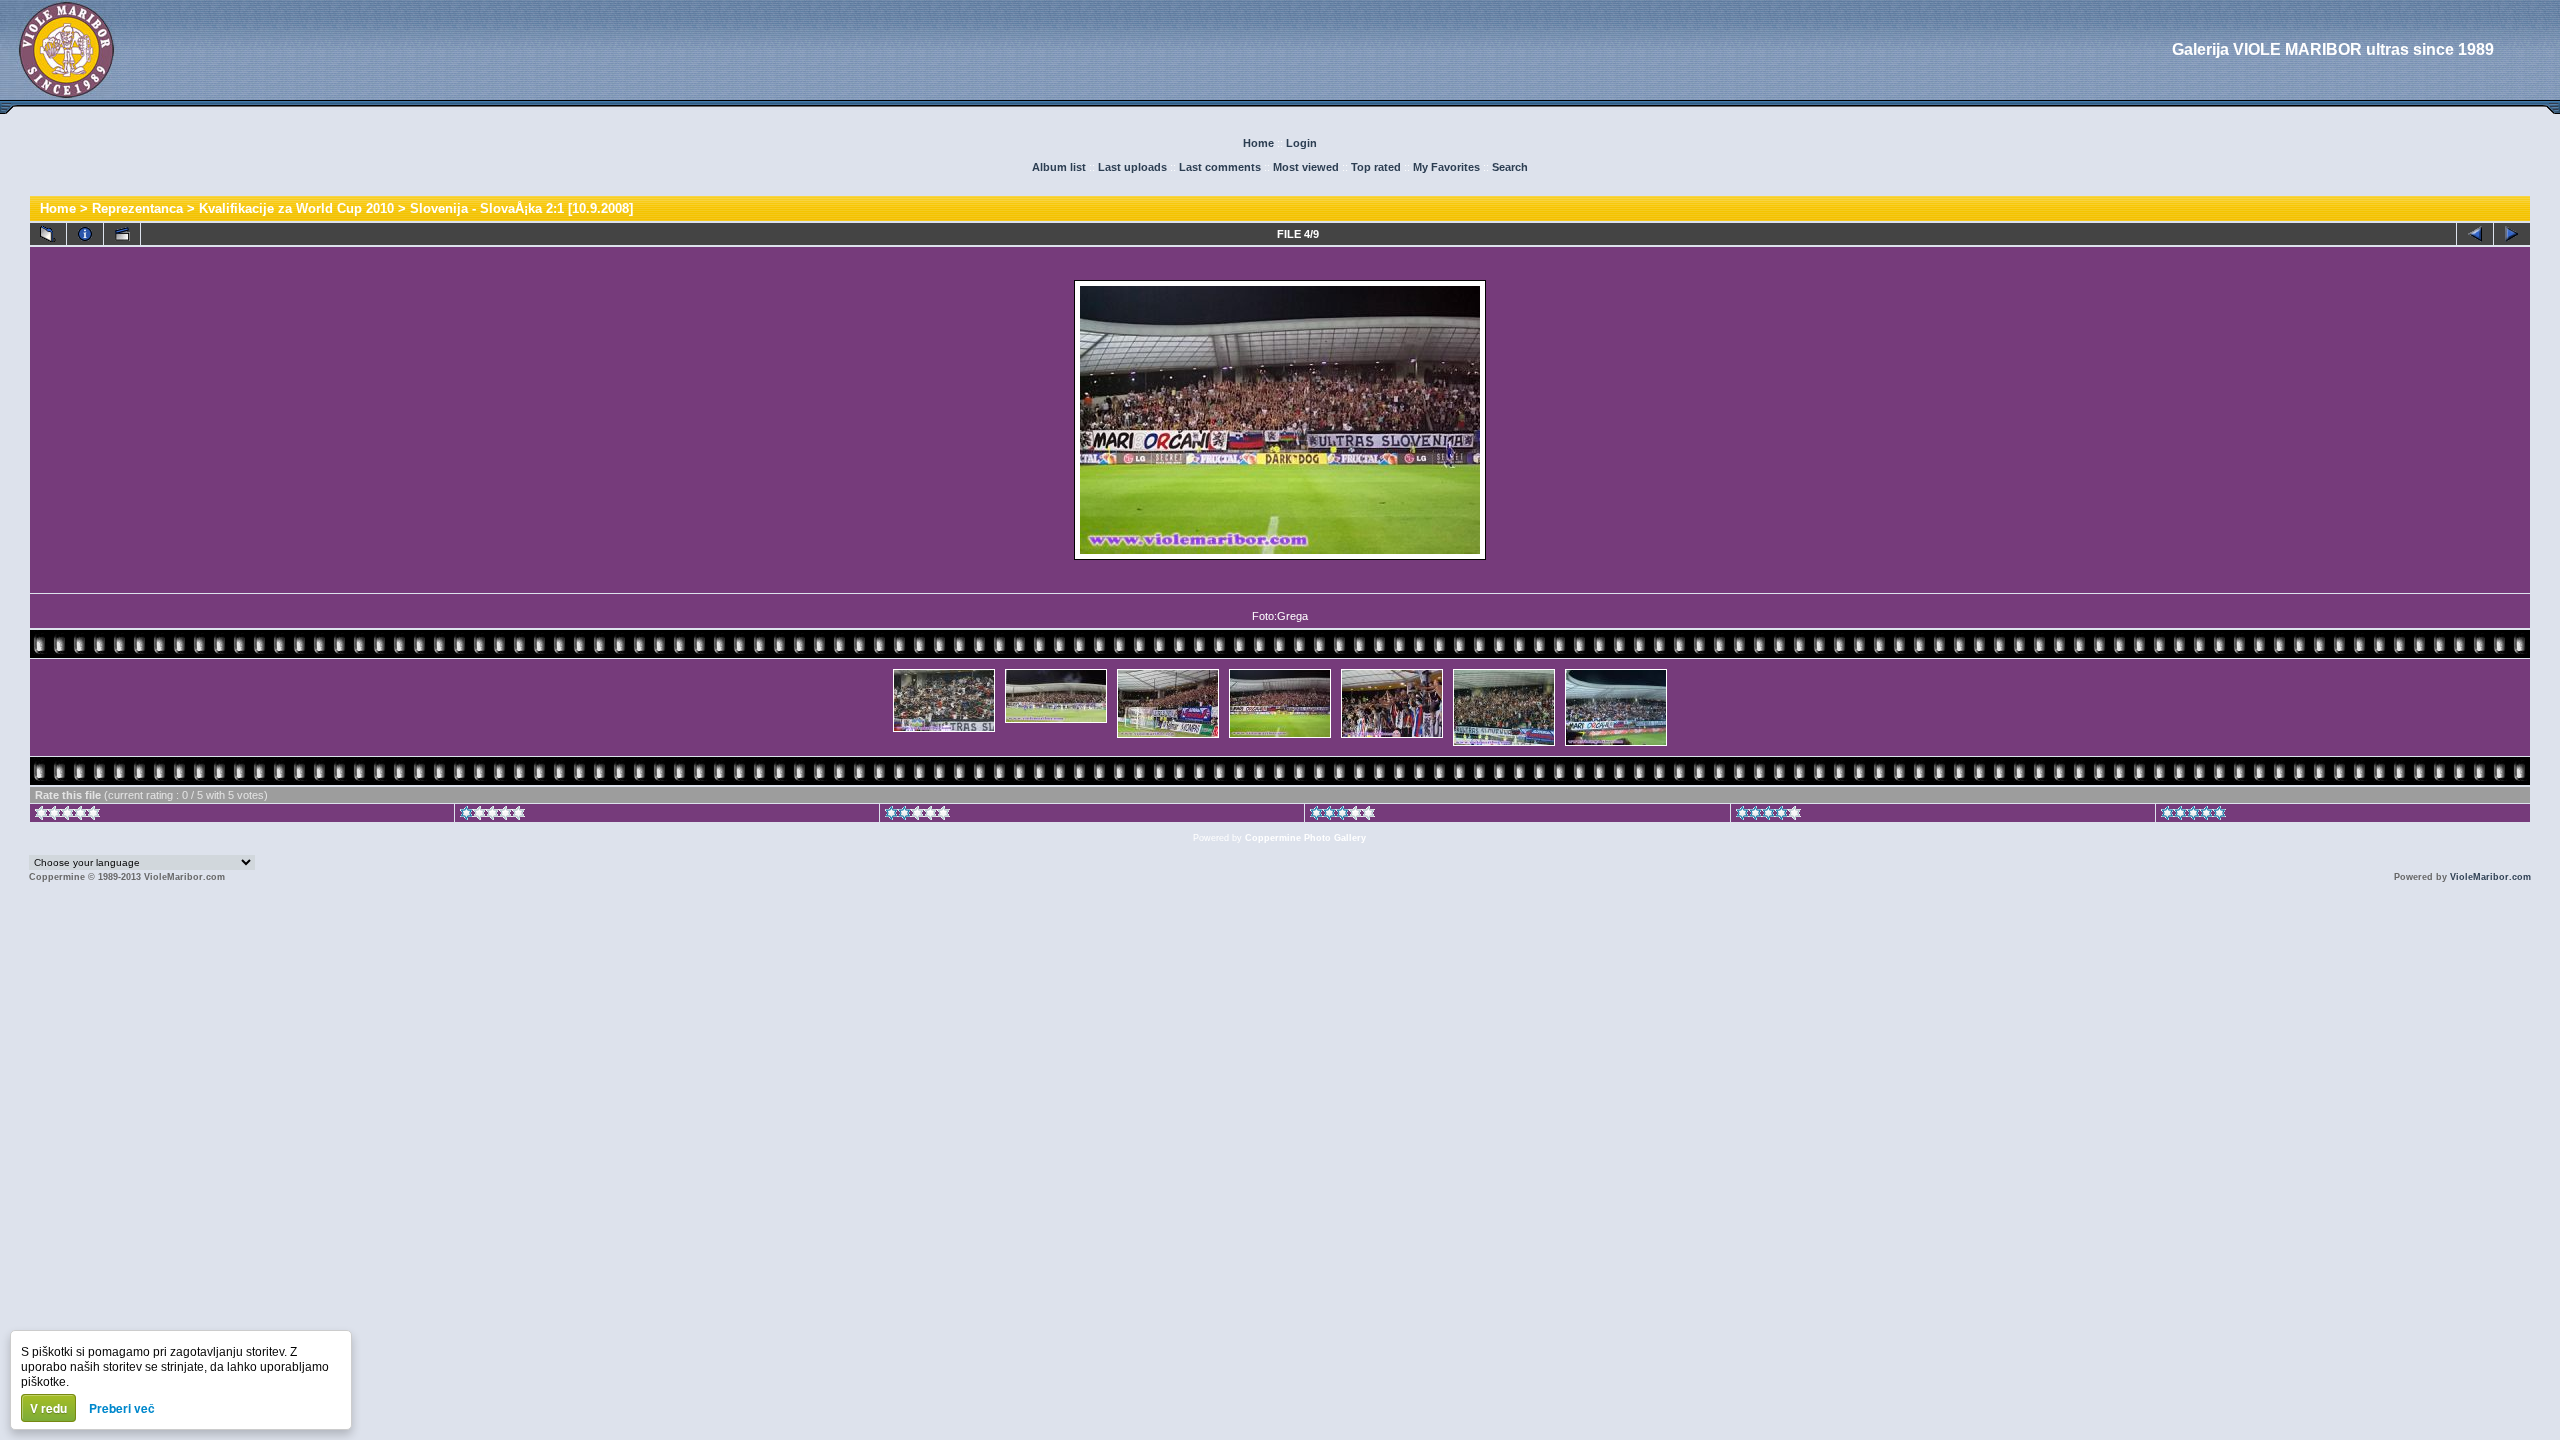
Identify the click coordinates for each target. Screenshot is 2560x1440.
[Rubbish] (67, 816)
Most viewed (1306, 167)
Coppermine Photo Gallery (1305, 838)
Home (1258, 143)
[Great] (2193, 816)
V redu (48, 1408)
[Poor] (492, 816)
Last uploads (1132, 167)
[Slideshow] (122, 234)
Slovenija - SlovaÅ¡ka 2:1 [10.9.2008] (521, 208)
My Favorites (1446, 167)
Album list (1059, 167)
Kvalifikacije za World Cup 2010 (296, 208)
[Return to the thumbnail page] (48, 234)
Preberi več (122, 1408)
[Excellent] (1768, 816)
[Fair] (917, 816)
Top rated (1376, 167)
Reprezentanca (137, 208)
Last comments (1220, 167)
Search (1510, 167)
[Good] (1342, 816)
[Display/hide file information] (85, 234)
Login (1301, 143)
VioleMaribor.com (2490, 877)
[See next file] (2512, 234)
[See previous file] (2475, 234)
